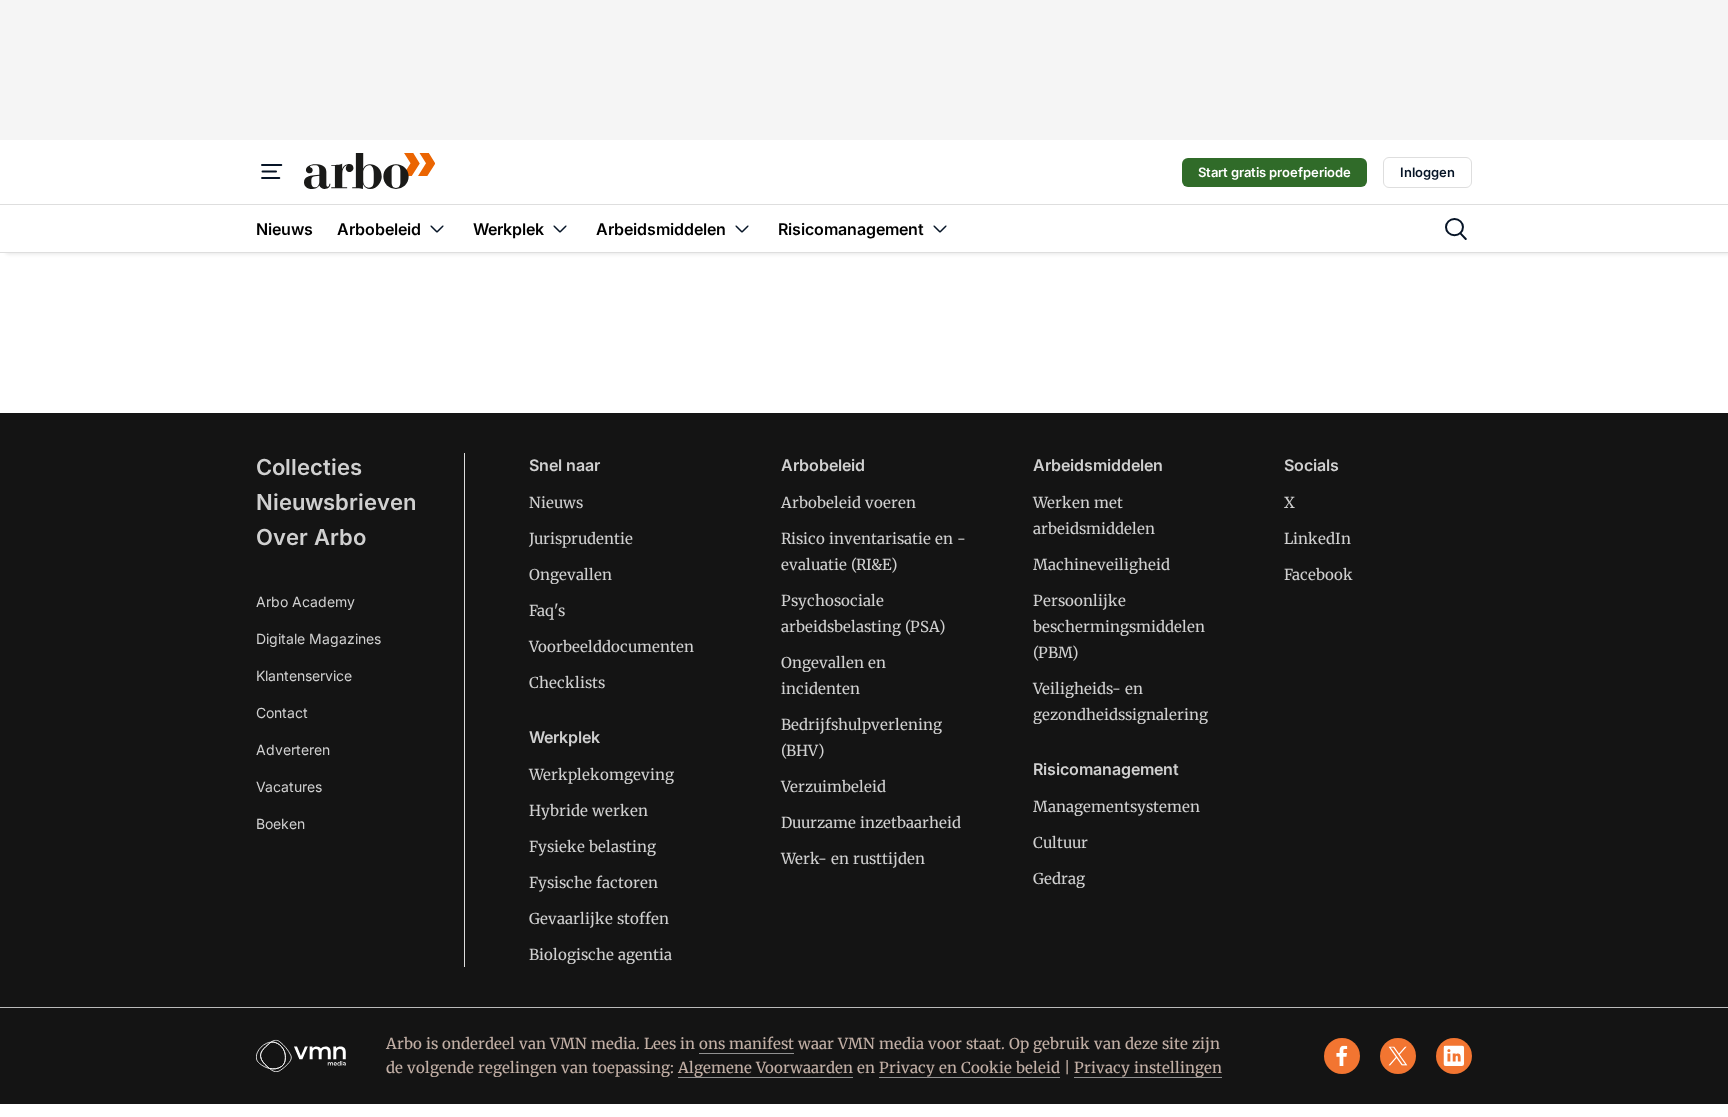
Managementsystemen (1116, 806)
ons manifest (746, 1043)
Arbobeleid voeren (848, 502)
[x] (1398, 1056)
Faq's (547, 610)
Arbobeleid (823, 465)
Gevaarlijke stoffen (599, 918)
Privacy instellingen (1148, 1067)
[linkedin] (1454, 1056)
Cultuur (1060, 842)
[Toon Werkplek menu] (560, 228)
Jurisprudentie (581, 538)
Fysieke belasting (592, 846)
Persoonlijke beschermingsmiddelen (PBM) (1119, 626)
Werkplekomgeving (601, 774)
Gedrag (1059, 878)
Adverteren (293, 749)
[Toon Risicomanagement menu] (940, 228)
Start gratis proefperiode (1274, 172)
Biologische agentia (600, 954)
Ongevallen (570, 574)
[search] (1456, 229)
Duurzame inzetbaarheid (871, 822)
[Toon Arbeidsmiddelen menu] (742, 228)
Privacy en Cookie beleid (969, 1067)
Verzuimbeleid (833, 786)
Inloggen (1427, 172)
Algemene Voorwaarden (765, 1067)
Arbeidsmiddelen (1098, 465)
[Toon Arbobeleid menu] (437, 228)
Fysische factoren (593, 882)
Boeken (280, 823)
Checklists (567, 682)
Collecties (309, 467)
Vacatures (289, 786)
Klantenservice (304, 675)
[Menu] (272, 172)
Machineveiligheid (1101, 564)
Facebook (1318, 574)
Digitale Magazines (318, 638)
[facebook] (1342, 1056)
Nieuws (556, 502)
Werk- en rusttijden (853, 858)
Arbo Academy (305, 601)
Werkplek (564, 737)
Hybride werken (588, 810)
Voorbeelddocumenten (611, 646)
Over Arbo (311, 537)
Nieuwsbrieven (336, 502)
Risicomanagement (1106, 769)
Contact (282, 712)
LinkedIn (1317, 538)
